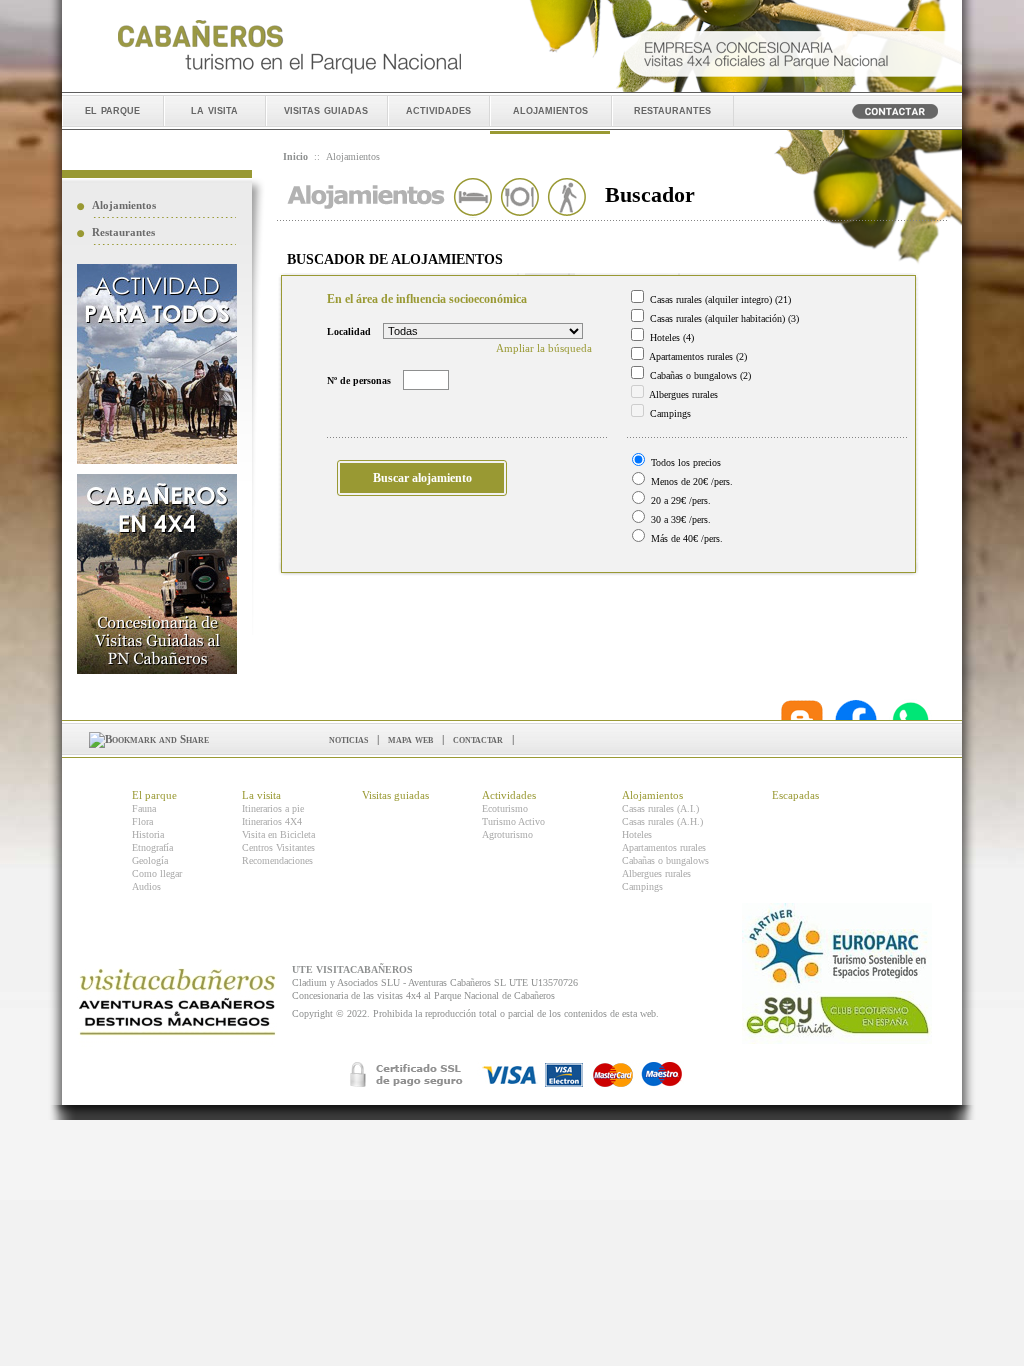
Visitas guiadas (395, 795)
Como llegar (157, 873)
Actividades (509, 795)
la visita (214, 109)
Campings (642, 886)
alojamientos (550, 109)
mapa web (410, 739)
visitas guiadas (326, 109)
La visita (261, 795)
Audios (146, 886)
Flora (142, 821)
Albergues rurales (656, 873)
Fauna (144, 808)
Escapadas (795, 795)
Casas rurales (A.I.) (660, 808)
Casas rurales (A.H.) (662, 821)
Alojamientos (124, 205)
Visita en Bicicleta (278, 834)
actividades (438, 109)
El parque (154, 795)
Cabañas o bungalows (665, 860)
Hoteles (637, 834)
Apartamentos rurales (664, 847)
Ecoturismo (505, 808)
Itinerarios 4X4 (272, 821)
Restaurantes (123, 232)
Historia (148, 834)
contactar (478, 739)
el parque (112, 109)
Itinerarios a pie (273, 808)
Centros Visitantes (278, 847)
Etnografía (152, 847)
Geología (150, 860)
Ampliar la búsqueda (544, 348)
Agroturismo (507, 834)
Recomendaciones (277, 860)
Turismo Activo (513, 821)
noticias (348, 739)
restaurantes (672, 109)
